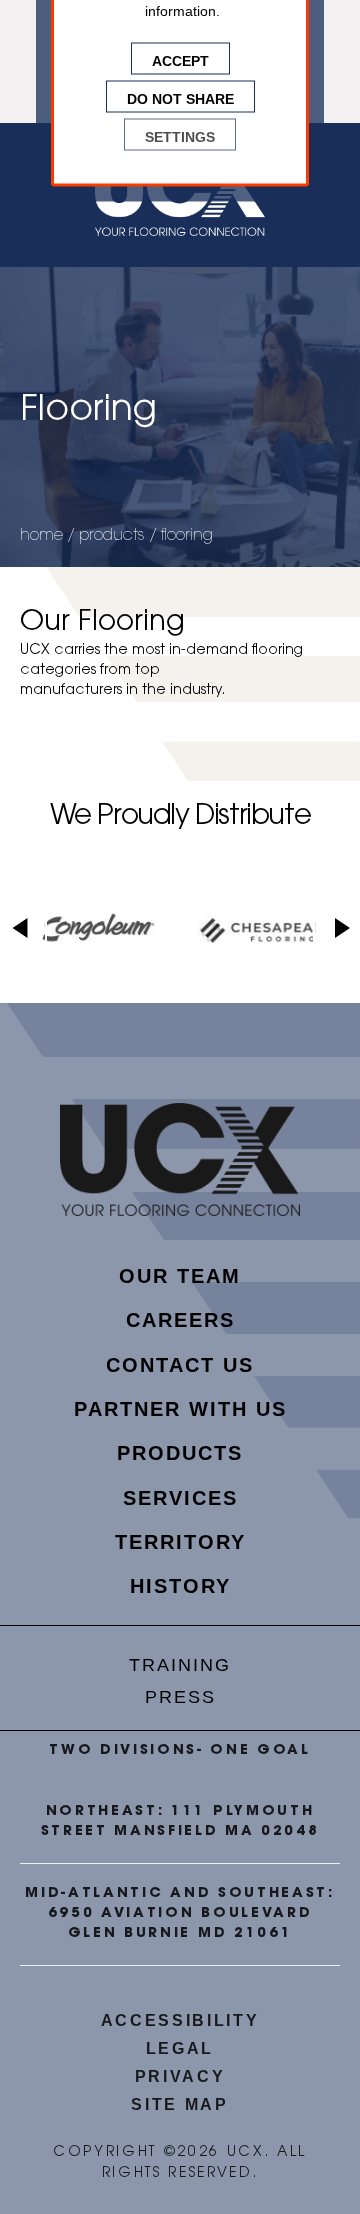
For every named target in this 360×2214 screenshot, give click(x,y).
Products (112, 536)
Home (41, 536)
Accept (180, 59)
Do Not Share (180, 97)
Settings (180, 135)
